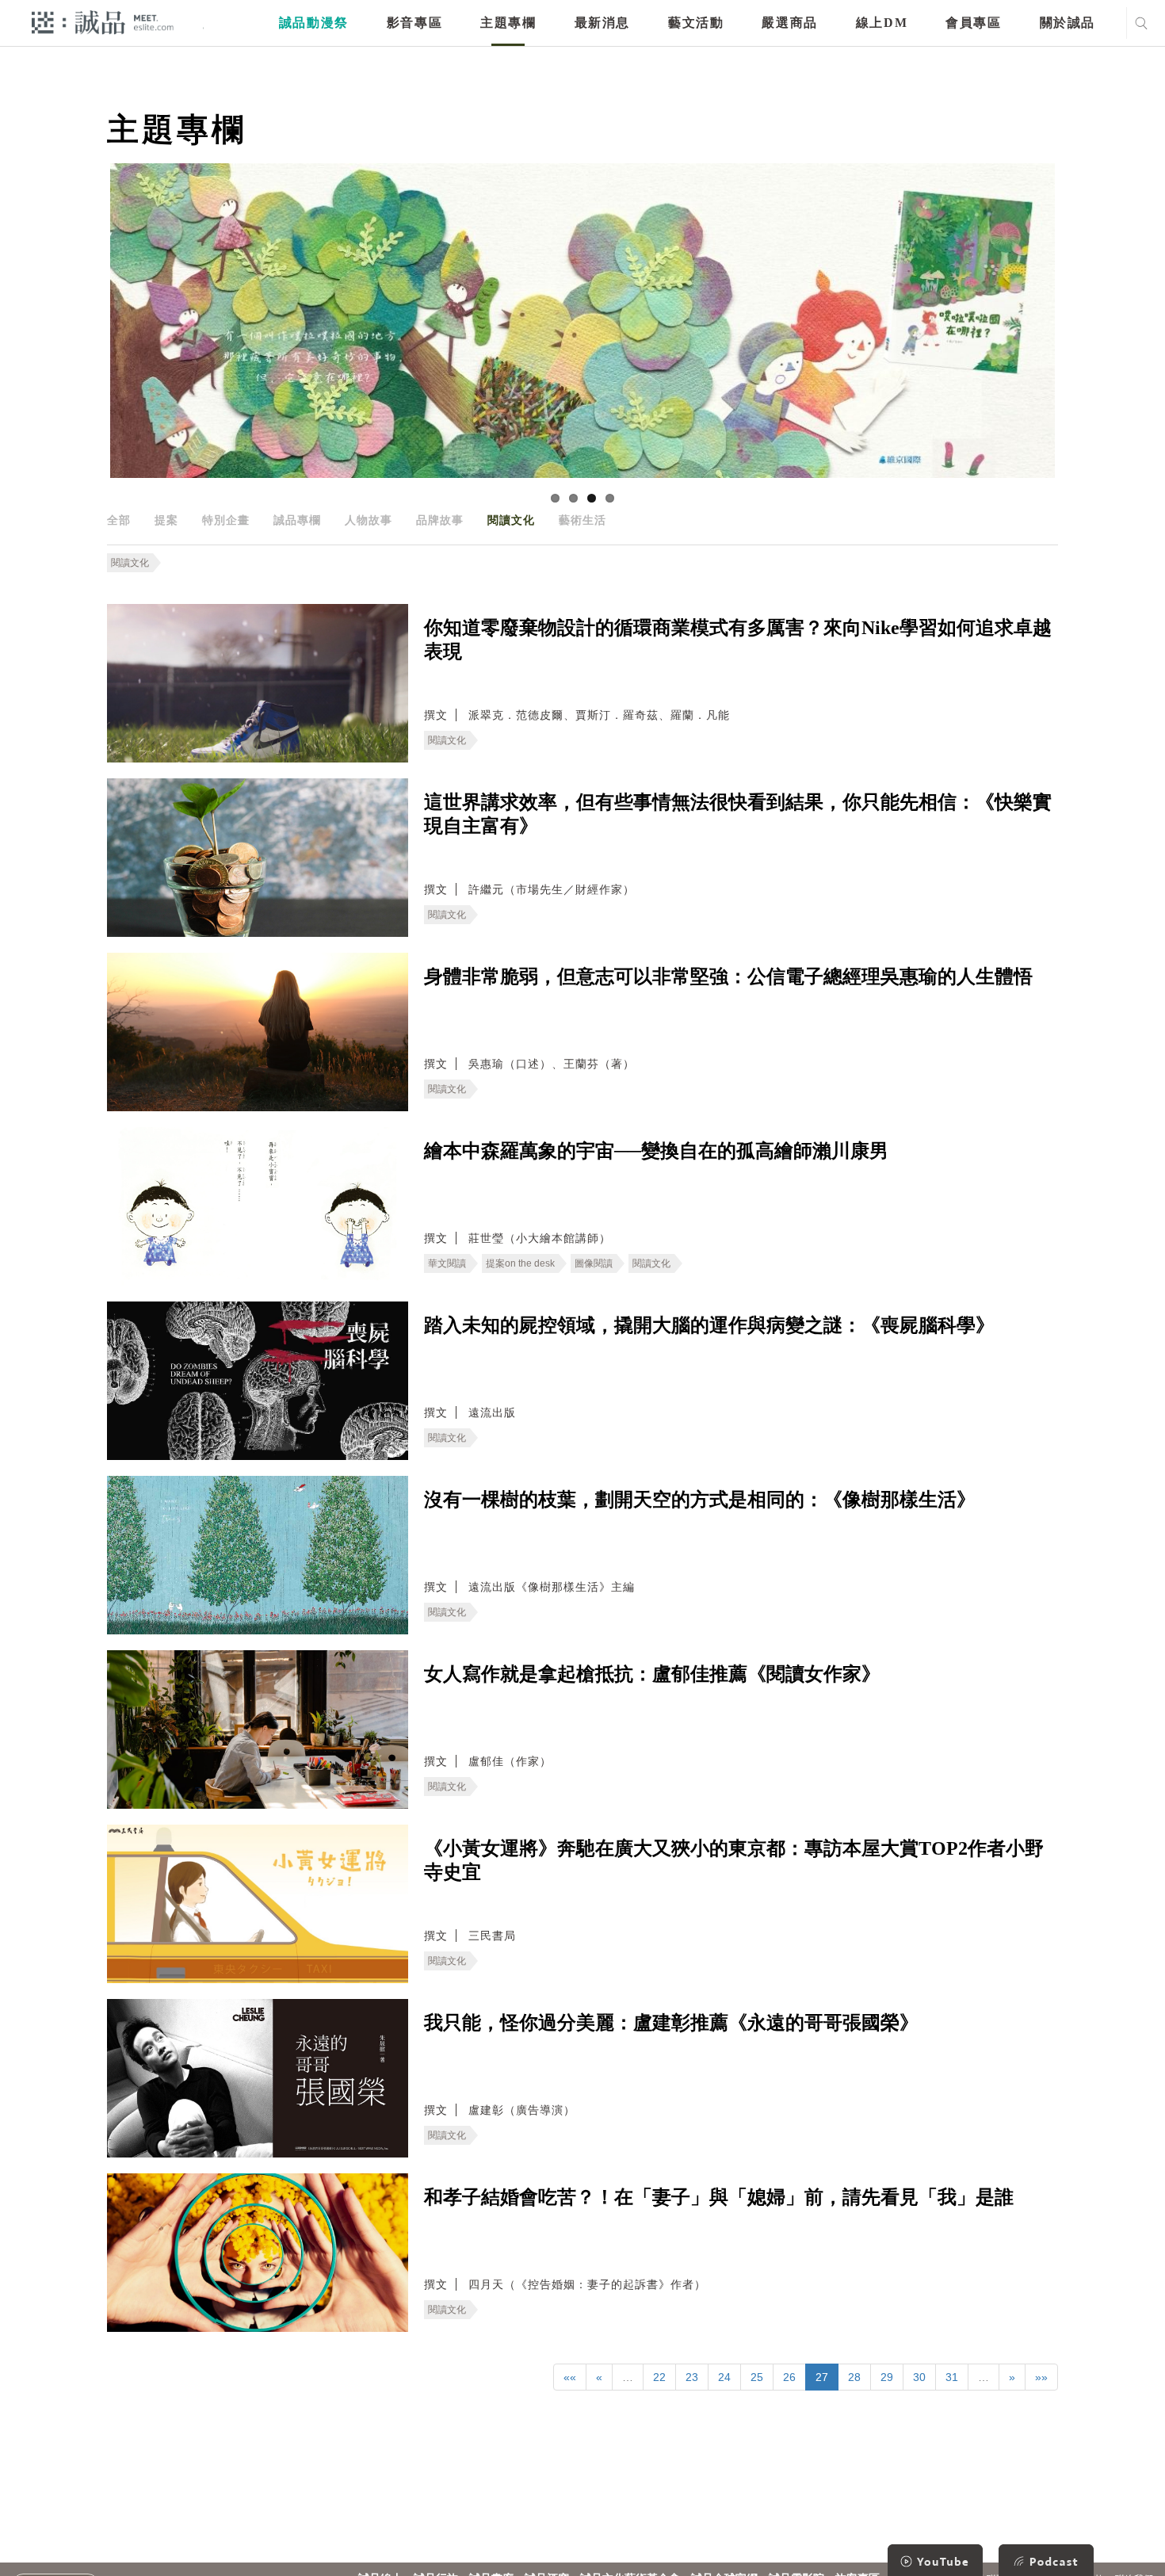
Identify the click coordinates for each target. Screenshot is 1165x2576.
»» (1041, 2377)
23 (692, 2377)
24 (724, 2377)
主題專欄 (508, 23)
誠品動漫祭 (314, 23)
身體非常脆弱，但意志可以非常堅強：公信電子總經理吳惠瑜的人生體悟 (728, 977)
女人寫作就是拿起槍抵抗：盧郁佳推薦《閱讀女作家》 (652, 1674)
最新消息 (602, 23)
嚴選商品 (789, 23)
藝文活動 (696, 23)
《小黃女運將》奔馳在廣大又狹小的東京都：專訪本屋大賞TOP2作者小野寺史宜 (734, 1860)
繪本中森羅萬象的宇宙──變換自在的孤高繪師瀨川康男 (656, 1151)
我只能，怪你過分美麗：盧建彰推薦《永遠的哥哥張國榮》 (671, 2023)
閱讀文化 (511, 520)
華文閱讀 (447, 1263)
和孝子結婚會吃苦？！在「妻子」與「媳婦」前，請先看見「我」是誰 (719, 2197)
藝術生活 (582, 520)
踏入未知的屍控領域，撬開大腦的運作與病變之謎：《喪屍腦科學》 (709, 1325)
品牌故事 (440, 520)
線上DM (882, 23)
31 (952, 2377)
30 (919, 2377)
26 (789, 2377)
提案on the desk (520, 1263)
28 (854, 2377)
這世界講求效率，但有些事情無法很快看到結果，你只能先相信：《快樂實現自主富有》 (738, 814)
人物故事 (369, 520)
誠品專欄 (297, 520)
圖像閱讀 (594, 1263)
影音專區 (414, 23)
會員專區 (973, 23)
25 (757, 2377)
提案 (166, 520)
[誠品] (103, 22)
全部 (119, 520)
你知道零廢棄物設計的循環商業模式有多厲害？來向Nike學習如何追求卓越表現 (738, 640)
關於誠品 (1068, 23)
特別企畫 (226, 520)
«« (570, 2377)
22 (659, 2377)
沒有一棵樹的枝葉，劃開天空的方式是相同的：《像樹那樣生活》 (700, 1500)
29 (887, 2377)
